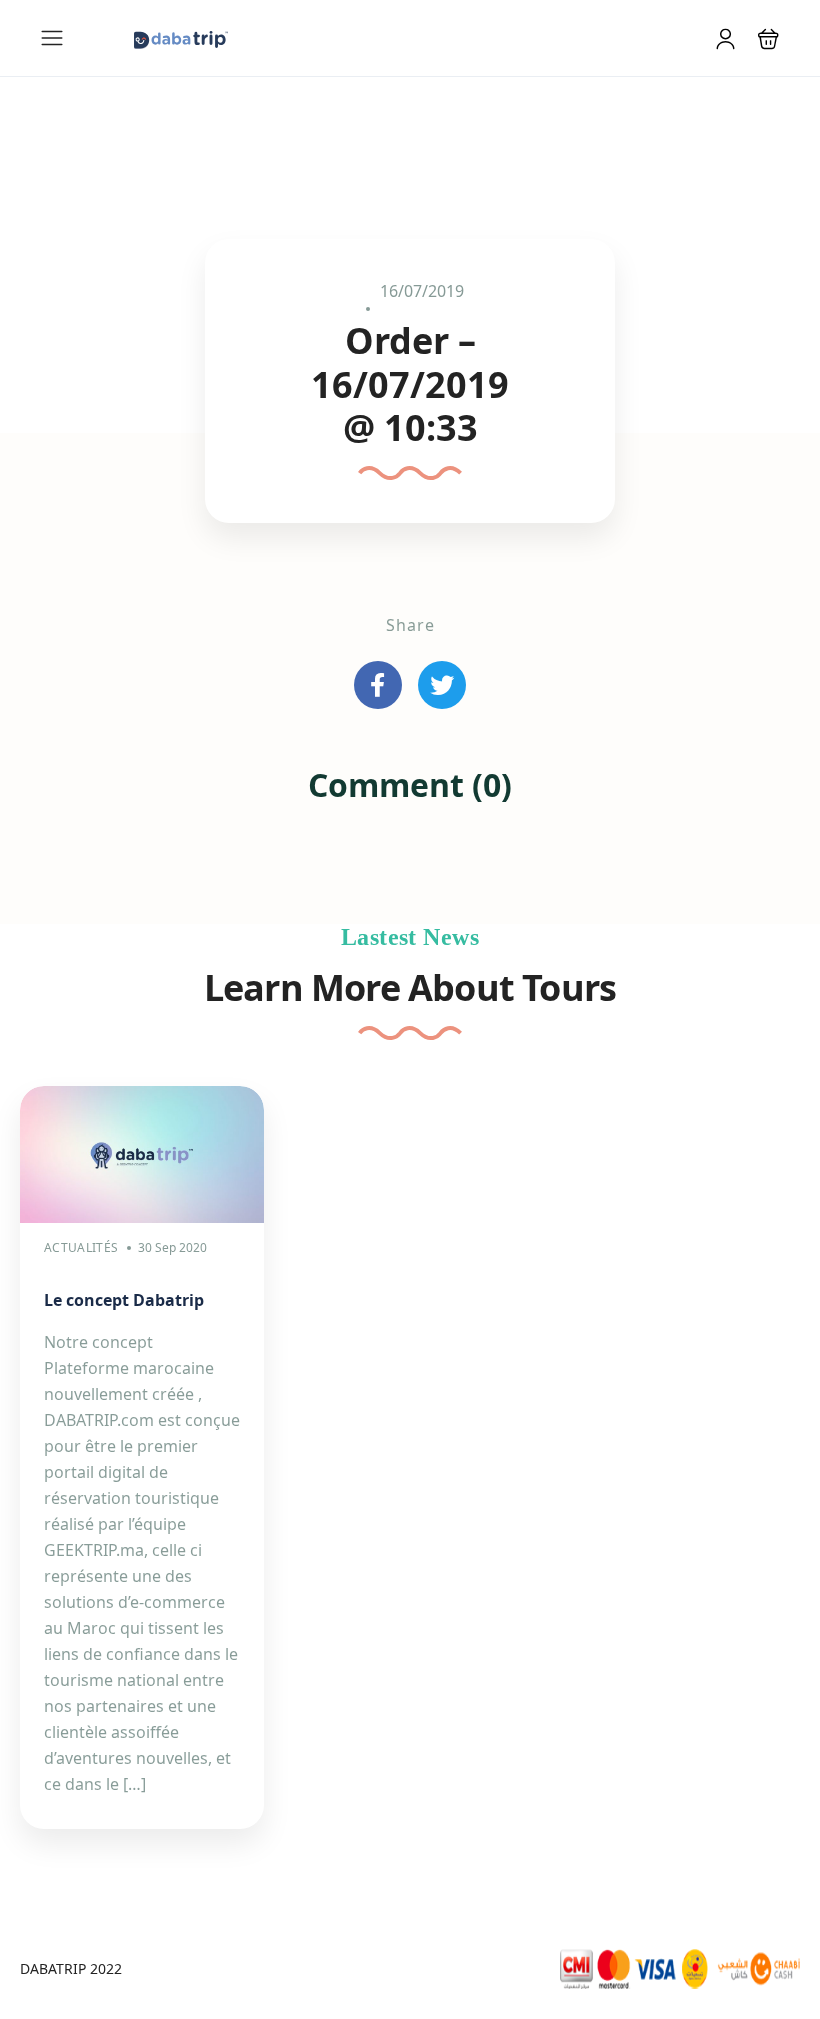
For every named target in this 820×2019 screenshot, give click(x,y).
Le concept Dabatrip (124, 1300)
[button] (768, 38)
